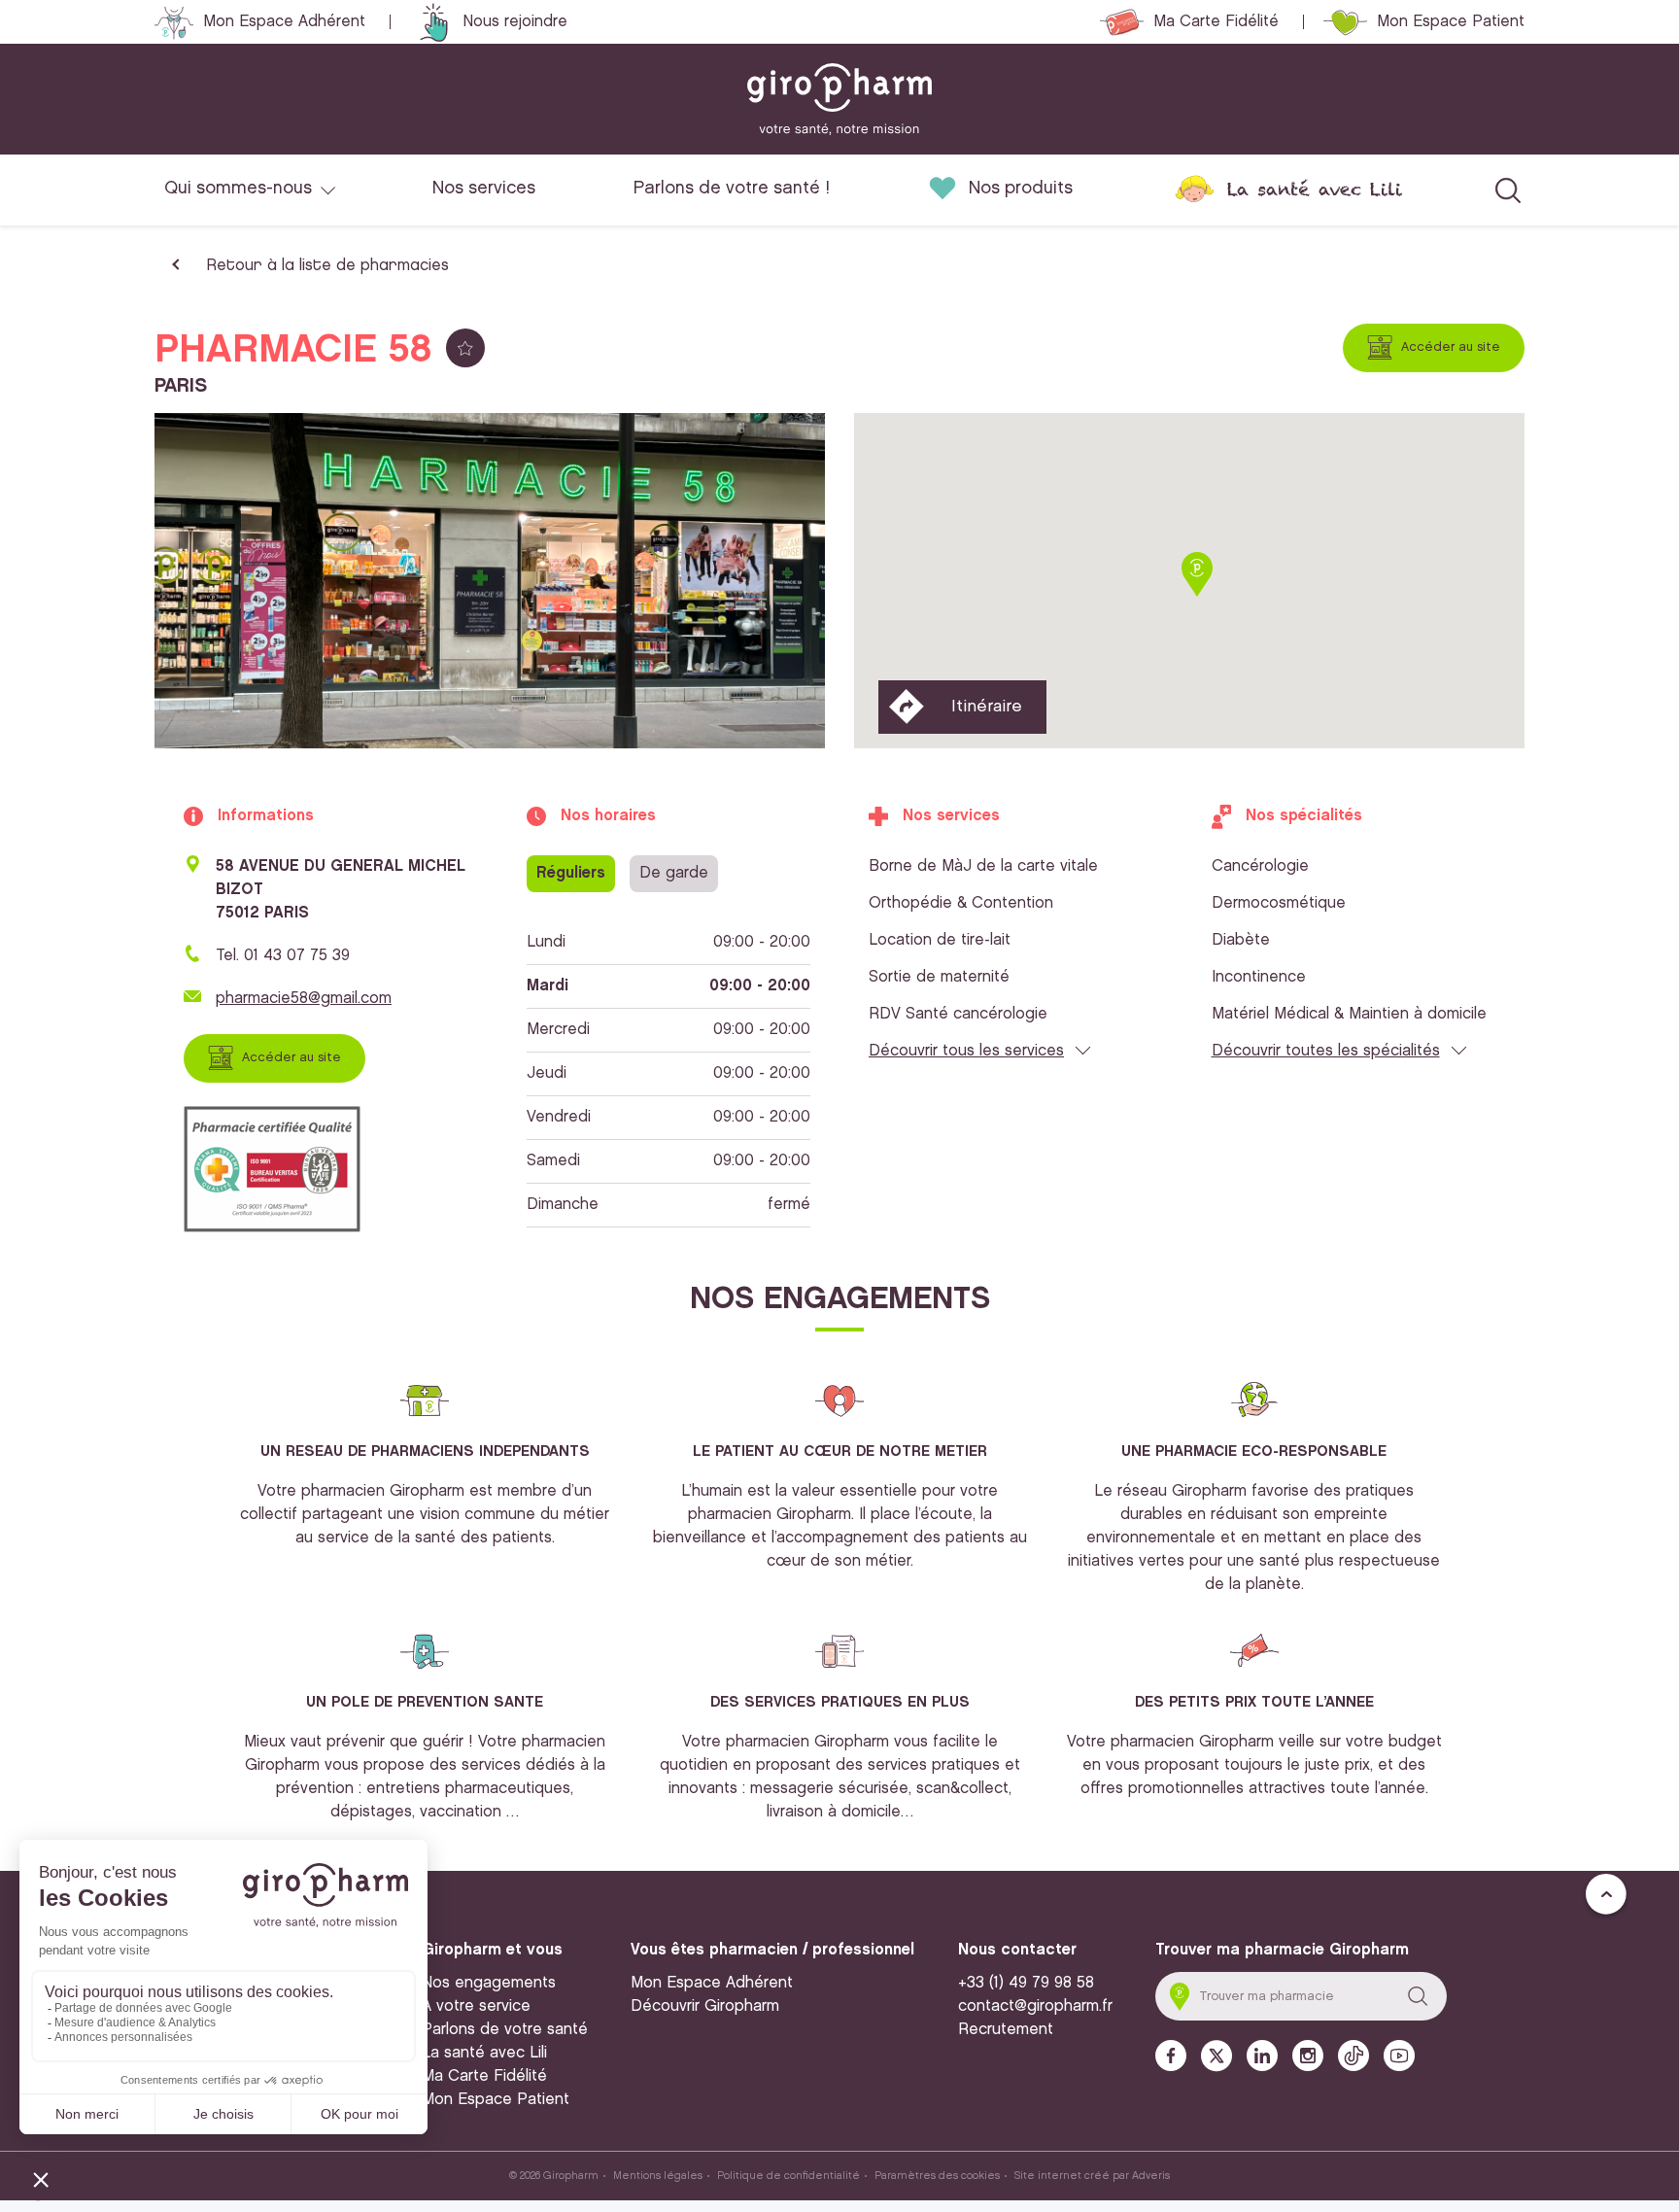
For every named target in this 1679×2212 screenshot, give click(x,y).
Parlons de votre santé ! (732, 189)
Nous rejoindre (515, 22)
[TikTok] (1353, 2056)
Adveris (1151, 2176)
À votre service (476, 2006)
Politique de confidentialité (788, 2176)
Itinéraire (987, 707)
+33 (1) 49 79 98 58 (1026, 1983)
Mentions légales (658, 2176)
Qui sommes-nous (238, 189)
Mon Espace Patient (1451, 22)
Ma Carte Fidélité (1216, 22)
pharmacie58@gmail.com (304, 999)
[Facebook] (1171, 2056)
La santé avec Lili (1315, 189)
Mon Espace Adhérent (284, 22)
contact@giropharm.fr (1035, 2006)
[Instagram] (1308, 2056)
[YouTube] (1399, 2056)
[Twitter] (1216, 2056)
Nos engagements (489, 1983)
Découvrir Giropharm (705, 2006)
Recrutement (1006, 2030)
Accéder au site (1451, 347)
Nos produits (1021, 189)
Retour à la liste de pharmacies (327, 266)
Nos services (484, 189)
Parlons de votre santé (505, 2030)
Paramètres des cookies (937, 2176)
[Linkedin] (1262, 2056)
